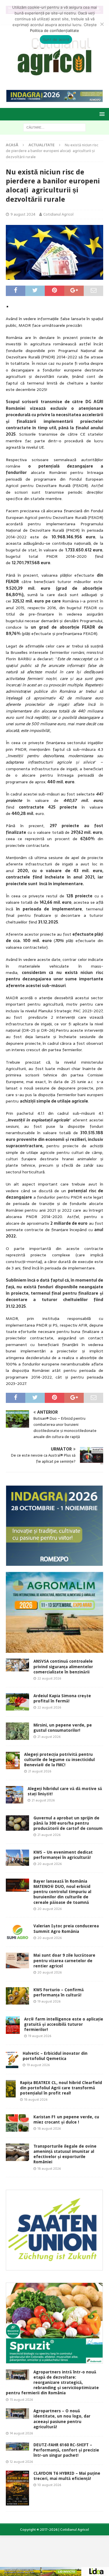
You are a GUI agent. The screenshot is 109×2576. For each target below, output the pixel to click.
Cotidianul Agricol (58, 214)
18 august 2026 (36, 2099)
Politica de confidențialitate (54, 30)
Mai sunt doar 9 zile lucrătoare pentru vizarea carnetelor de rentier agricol (64, 1960)
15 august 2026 (21, 2400)
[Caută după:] (54, 127)
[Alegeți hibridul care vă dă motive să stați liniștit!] (15, 1795)
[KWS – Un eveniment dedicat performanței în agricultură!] (17, 1858)
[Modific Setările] (102, 24)
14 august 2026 (21, 2433)
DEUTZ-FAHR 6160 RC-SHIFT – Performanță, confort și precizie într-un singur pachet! (66, 2450)
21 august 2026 (49, 1737)
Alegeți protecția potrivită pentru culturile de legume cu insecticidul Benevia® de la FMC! (59, 1760)
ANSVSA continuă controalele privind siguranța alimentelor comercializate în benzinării (63, 1666)
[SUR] (54, 2267)
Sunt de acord (56, 39)
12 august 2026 (21, 2462)
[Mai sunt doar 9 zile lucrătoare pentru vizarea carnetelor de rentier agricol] (17, 1960)
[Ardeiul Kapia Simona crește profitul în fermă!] (17, 1702)
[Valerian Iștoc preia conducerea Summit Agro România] (17, 1932)
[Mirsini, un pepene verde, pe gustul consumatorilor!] (17, 1731)
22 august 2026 (49, 1678)
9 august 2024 (23, 214)
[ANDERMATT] (54, 2360)
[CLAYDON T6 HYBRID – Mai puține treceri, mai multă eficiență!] (17, 2488)
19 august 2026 (49, 2001)
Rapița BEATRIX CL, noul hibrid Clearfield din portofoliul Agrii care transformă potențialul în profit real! (61, 2088)
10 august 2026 (49, 2485)
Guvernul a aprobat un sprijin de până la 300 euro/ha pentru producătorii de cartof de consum (68, 1823)
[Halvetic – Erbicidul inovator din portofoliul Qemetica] (12, 2059)
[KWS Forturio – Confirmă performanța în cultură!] (17, 1996)
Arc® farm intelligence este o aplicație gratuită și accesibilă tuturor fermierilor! (64, 2024)
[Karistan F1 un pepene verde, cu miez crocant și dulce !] (17, 2123)
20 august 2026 (50, 1864)
